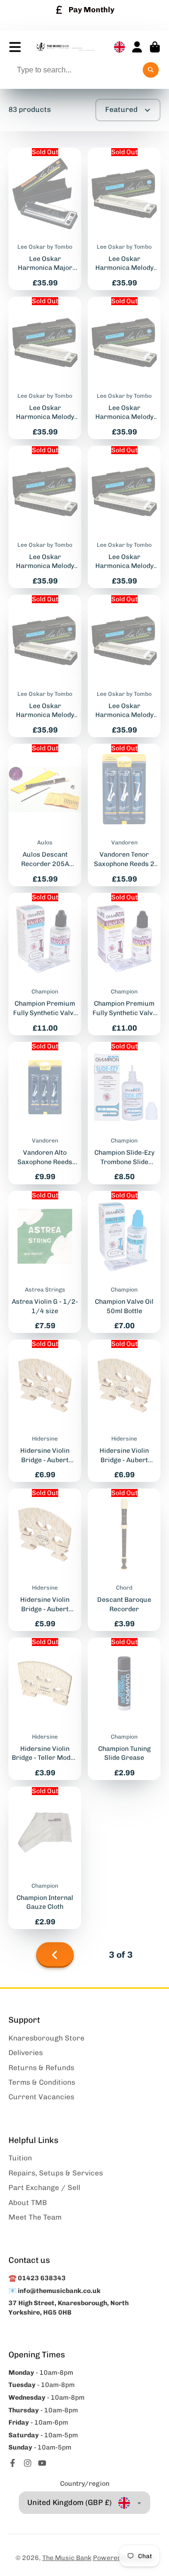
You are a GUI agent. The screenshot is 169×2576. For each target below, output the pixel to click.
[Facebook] (13, 2463)
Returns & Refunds (41, 2068)
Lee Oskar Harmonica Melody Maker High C (45, 517)
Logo (65, 47)
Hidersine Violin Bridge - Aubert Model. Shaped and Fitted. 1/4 (45, 1560)
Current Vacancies (41, 2097)
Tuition (20, 2158)
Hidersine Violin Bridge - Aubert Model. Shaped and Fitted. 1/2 (124, 1411)
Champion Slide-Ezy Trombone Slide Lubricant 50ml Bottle (124, 1113)
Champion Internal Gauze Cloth (45, 1858)
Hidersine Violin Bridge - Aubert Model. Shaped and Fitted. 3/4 (45, 1411)
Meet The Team (35, 2217)
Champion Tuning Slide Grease (124, 1709)
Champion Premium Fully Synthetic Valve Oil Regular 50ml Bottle (45, 964)
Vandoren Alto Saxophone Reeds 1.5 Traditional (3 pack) (45, 1113)
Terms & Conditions (42, 2082)
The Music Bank (67, 2558)
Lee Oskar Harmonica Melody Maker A (45, 666)
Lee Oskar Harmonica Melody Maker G (124, 666)
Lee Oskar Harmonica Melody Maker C (124, 517)
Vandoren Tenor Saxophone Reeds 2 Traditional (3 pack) (124, 815)
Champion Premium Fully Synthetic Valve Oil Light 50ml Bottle (124, 964)
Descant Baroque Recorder (124, 1560)
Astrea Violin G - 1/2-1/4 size (45, 1262)
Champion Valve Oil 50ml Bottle (124, 1262)
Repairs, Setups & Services (56, 2173)
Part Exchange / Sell (44, 2188)
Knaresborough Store (46, 2038)
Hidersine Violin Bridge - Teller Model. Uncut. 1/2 (45, 1709)
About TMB (28, 2203)
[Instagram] (28, 2463)
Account (137, 47)
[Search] (151, 70)
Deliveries (26, 2053)
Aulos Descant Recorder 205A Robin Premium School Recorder (45, 815)
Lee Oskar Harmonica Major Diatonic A (45, 219)
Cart (155, 47)
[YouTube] (42, 2463)
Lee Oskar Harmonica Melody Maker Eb (45, 368)
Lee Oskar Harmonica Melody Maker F (124, 219)
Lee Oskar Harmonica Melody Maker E (124, 368)
